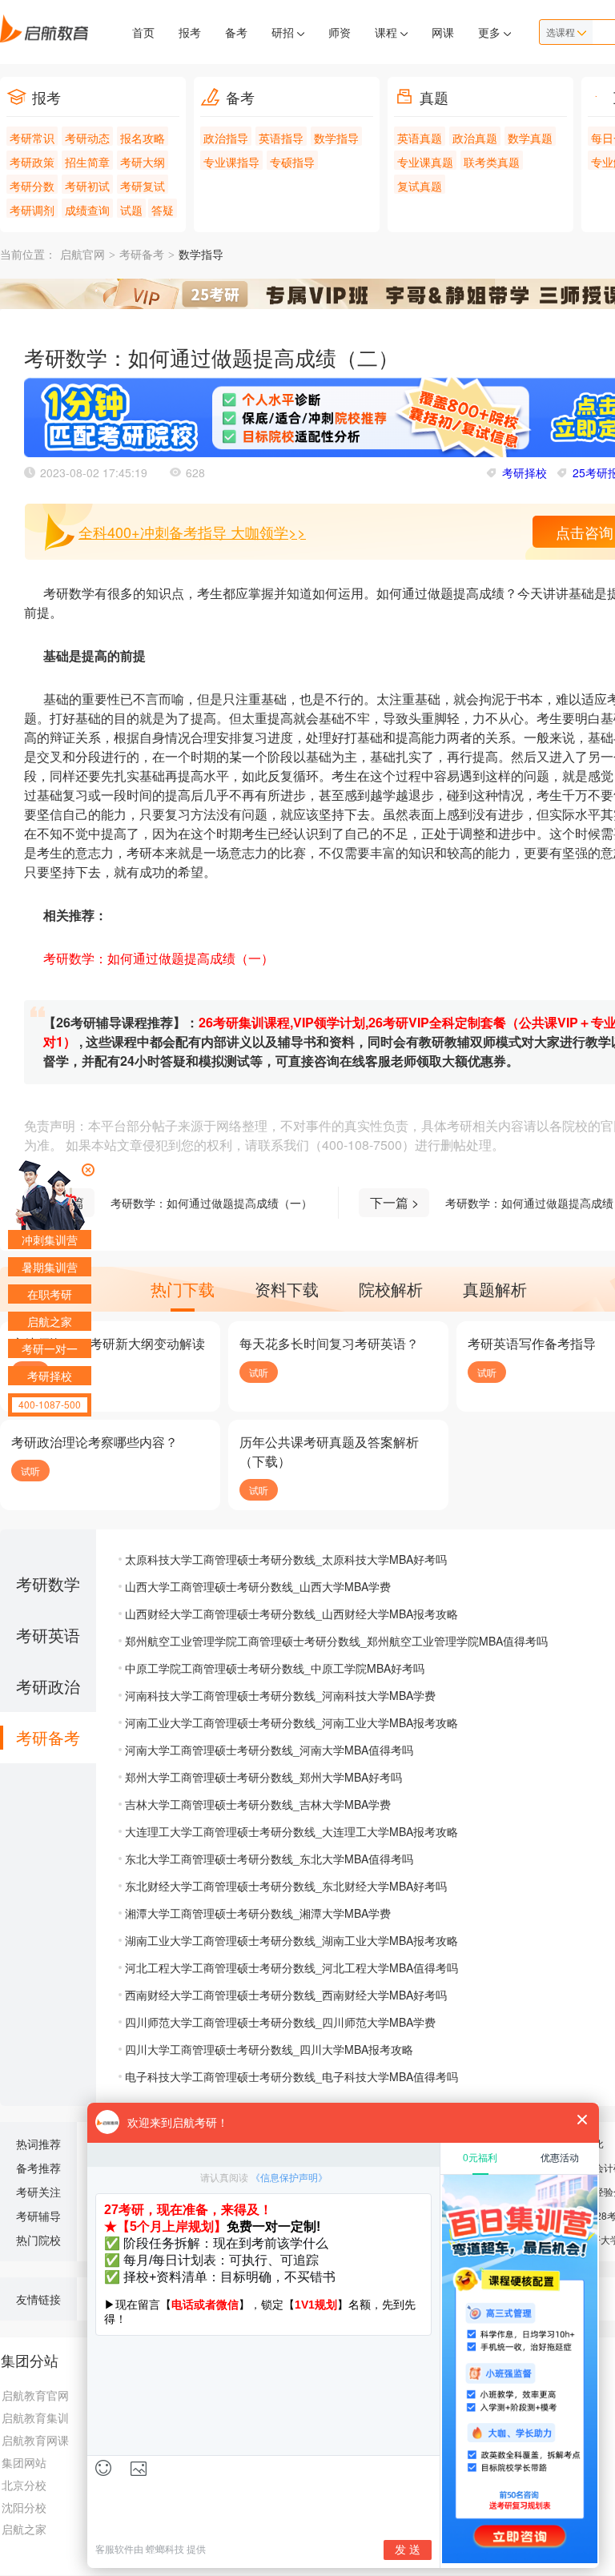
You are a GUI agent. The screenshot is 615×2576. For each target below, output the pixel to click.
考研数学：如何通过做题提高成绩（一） (211, 1203)
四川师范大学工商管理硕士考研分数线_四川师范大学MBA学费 (280, 2022)
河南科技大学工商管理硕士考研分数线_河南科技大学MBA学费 (280, 1695)
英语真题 (420, 138)
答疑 (163, 210)
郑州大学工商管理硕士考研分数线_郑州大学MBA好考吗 (263, 1777)
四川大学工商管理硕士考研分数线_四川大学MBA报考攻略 (269, 2049)
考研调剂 (32, 210)
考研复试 (143, 186)
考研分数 (32, 186)
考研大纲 (143, 162)
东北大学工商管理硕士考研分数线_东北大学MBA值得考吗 (269, 1859)
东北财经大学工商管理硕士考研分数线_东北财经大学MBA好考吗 (286, 1886)
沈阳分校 (24, 2507)
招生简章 (87, 162)
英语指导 (281, 138)
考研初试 (87, 186)
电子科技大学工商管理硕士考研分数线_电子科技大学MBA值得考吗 (291, 2076)
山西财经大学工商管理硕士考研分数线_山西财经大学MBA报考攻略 (291, 1614)
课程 (388, 32)
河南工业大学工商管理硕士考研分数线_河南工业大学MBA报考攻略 (291, 1722)
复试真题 (420, 186)
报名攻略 (143, 138)
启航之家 (24, 2529)
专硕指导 (292, 162)
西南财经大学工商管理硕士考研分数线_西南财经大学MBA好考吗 (286, 1995)
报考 (190, 32)
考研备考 (142, 255)
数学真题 (530, 138)
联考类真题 (492, 162)
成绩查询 (87, 210)
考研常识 (32, 138)
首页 (143, 32)
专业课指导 (231, 162)
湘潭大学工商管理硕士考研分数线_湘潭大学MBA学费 (258, 1913)
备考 (236, 32)
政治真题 (475, 138)
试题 (131, 210)
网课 (443, 32)
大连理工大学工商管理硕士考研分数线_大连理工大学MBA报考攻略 (291, 1831)
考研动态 (87, 138)
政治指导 (226, 138)
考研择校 (525, 472)
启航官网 (82, 255)
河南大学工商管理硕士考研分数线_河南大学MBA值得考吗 (269, 1750)
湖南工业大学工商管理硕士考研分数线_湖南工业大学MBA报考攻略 (291, 1940)
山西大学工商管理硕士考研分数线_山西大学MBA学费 (258, 1586)
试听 (259, 1372)
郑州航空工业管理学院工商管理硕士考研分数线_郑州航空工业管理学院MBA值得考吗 (336, 1641)
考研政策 (32, 162)
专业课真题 (425, 162)
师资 (340, 32)
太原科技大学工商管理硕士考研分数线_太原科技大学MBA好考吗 (286, 1559)
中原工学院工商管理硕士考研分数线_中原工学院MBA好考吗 (275, 1668)
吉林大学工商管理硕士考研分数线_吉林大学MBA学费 (258, 1804)
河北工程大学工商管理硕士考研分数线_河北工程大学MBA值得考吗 (291, 1967)
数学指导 (336, 138)
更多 (491, 32)
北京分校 (24, 2485)
